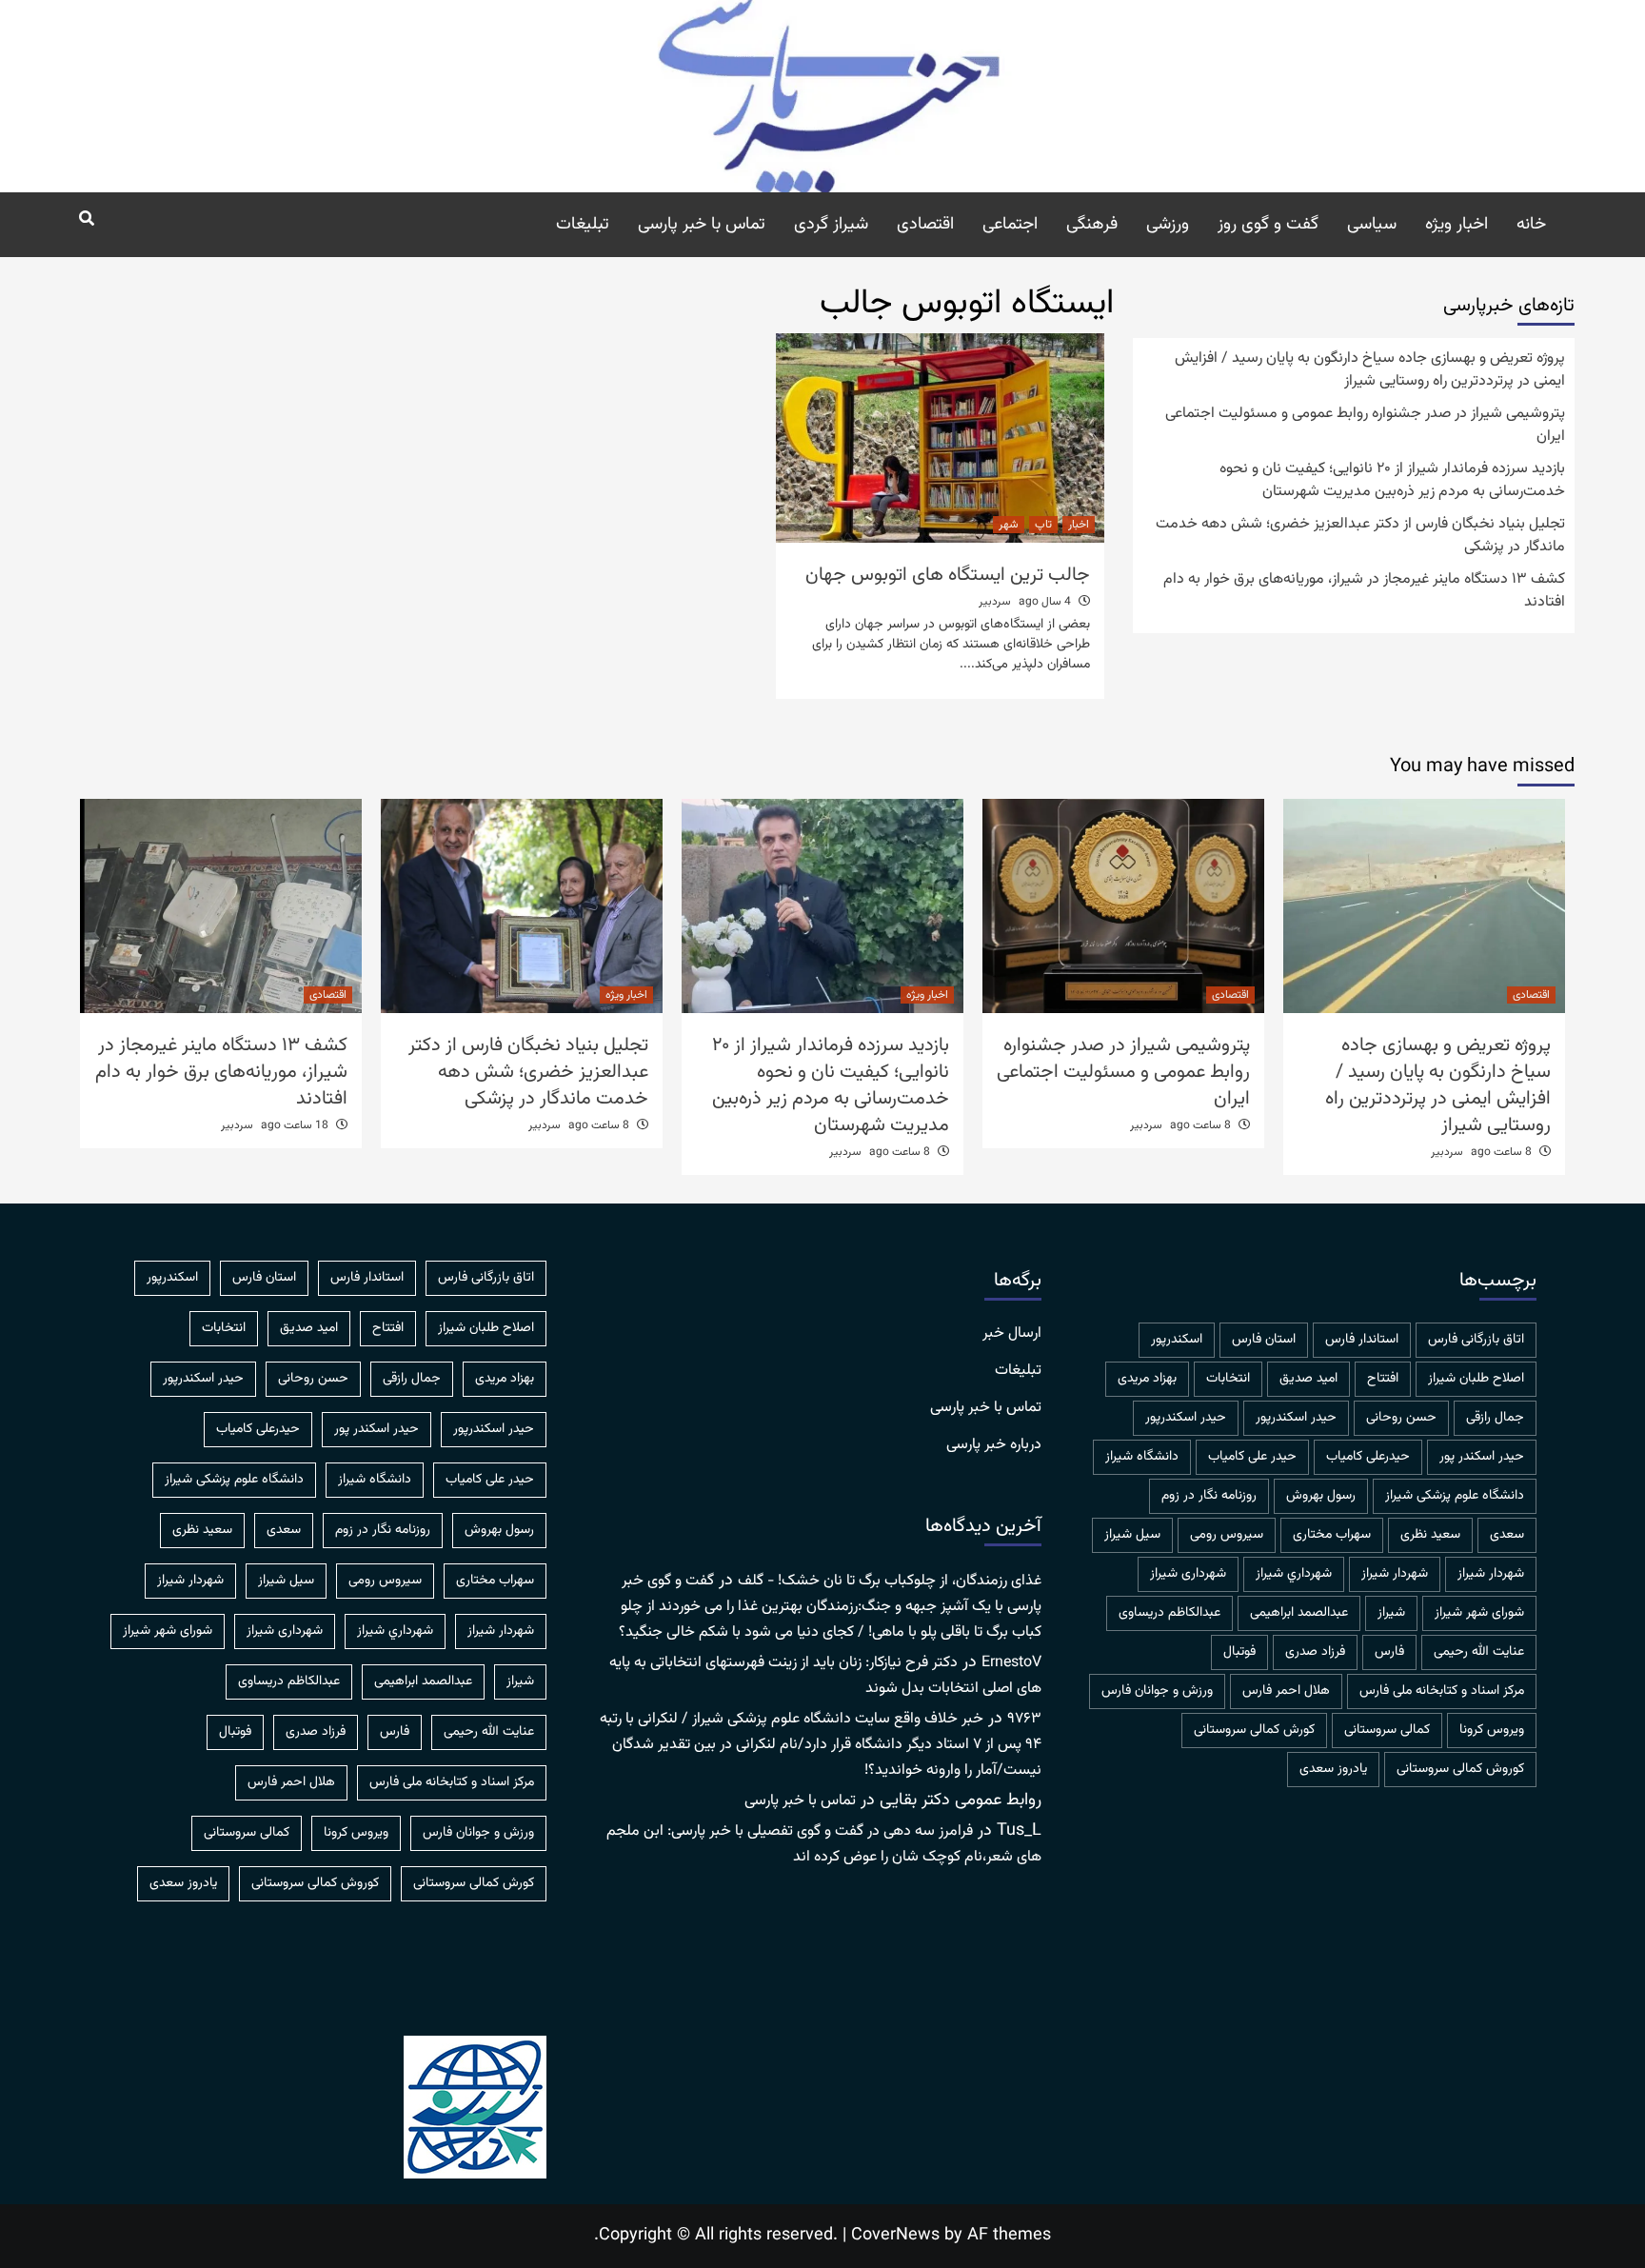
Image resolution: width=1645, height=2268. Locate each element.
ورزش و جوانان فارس (1157, 1691)
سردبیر (995, 602)
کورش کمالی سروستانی (1254, 1730)
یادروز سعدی (1333, 1769)
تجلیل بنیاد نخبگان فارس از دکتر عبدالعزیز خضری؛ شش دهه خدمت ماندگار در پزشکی (1360, 536)
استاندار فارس (1362, 1340)
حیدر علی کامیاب (1252, 1457)
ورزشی (1168, 225)
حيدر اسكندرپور (1296, 1418)
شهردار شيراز (1491, 1574)
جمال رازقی (1495, 1418)
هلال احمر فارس (1286, 1691)
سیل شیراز (1132, 1535)
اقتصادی (925, 225)
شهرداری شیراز (1188, 1574)
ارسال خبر (1012, 1334)
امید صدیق (1308, 1379)
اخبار (1079, 525)
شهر (1009, 525)
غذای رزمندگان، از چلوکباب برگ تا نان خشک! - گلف (890, 1581)
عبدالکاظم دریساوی (1169, 1613)
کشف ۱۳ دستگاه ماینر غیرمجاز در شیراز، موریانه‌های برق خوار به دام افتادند (1364, 591)
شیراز (1391, 1613)
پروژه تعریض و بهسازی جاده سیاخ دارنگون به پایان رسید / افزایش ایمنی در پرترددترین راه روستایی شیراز (1370, 370)
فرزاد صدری (1315, 1652)
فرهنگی (1092, 225)
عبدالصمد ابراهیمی (1299, 1613)
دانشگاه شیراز (1142, 1457)
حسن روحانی (1401, 1418)
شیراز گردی (831, 225)
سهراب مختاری (1332, 1535)
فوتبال (1239, 1652)
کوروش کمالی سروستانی (1460, 1769)
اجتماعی (1010, 225)
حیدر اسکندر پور (1482, 1457)
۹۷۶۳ (1024, 1719)
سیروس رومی (1227, 1535)
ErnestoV (1011, 1663)
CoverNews (895, 2236)
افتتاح (1383, 1379)
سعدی (1507, 1535)
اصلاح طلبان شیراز (1476, 1379)
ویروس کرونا (1492, 1730)
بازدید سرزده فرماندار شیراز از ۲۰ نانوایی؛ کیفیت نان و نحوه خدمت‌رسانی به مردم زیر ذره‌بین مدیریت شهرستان (1392, 481)
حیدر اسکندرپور (1186, 1418)
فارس (1389, 1652)
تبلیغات (583, 225)
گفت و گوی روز (1268, 225)
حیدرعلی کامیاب (1368, 1457)
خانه (1531, 225)
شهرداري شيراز (1294, 1574)
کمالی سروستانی (1387, 1730)
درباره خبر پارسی (994, 1445)
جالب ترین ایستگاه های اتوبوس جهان (948, 575)
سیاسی (1372, 225)
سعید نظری (1430, 1535)
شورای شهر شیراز (1479, 1613)
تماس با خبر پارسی (702, 225)
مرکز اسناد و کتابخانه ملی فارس (1442, 1691)
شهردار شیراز (1395, 1574)
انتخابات (1228, 1379)
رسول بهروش (1321, 1496)
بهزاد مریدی (1147, 1379)
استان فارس (1264, 1340)
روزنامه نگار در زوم (1209, 1496)
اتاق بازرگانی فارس (1476, 1340)
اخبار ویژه (1457, 225)
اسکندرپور (1177, 1340)
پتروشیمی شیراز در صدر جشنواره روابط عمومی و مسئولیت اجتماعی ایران (1365, 426)
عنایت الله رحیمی (1479, 1652)
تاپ (1043, 525)
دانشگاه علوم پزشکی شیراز (1455, 1496)
